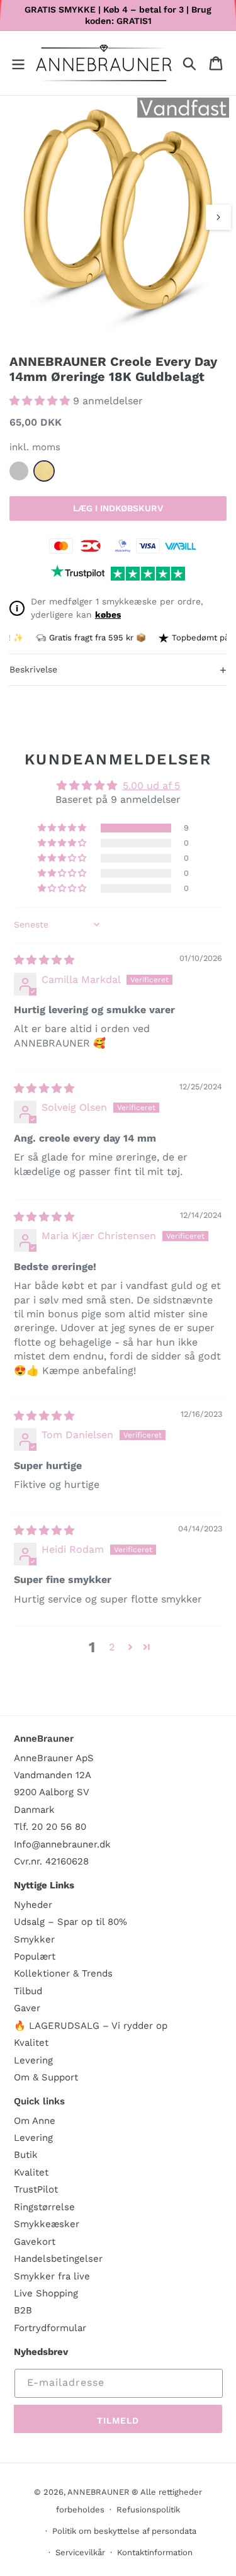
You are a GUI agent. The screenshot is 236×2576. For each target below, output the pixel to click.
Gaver (27, 2008)
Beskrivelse (118, 670)
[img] (44, 960)
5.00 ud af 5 (151, 786)
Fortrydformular (50, 2328)
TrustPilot (36, 2189)
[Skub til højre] (218, 217)
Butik (26, 2155)
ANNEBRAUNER (98, 2492)
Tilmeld (118, 2420)
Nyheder (33, 1905)
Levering (33, 2060)
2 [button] (112, 1647)
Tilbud (28, 1991)
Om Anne (35, 2121)
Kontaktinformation (155, 2552)
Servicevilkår (80, 2552)
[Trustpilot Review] (78, 574)
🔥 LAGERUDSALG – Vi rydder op (91, 2026)
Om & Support (46, 2077)
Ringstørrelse (44, 2207)
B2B (23, 2310)
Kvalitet (31, 2043)
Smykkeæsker (47, 2224)
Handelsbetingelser (58, 2259)
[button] (18, 63)
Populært (35, 1956)
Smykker (34, 1939)
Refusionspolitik (148, 2510)
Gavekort (35, 2242)
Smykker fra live (52, 2276)
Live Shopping (46, 2293)
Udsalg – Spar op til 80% (70, 1922)
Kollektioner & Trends (63, 1973)
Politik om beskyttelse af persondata (124, 2531)
